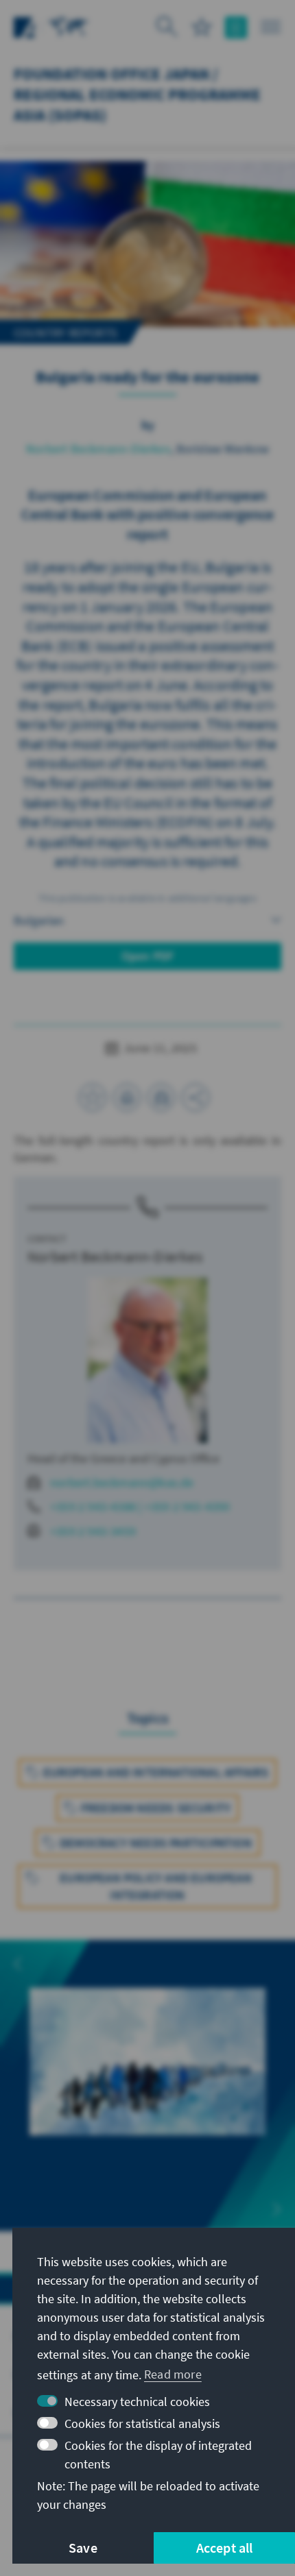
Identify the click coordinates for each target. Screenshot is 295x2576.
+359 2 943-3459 (93, 1531)
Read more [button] (173, 2374)
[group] (147, 2077)
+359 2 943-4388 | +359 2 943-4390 (140, 1506)
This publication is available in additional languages (147, 898)
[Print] (127, 1097)
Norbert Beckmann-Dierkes (98, 449)
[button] (18, 1964)
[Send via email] (161, 1097)
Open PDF (148, 956)
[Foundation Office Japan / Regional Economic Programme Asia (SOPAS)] (69, 26)
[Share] (196, 1097)
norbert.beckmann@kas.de (122, 1482)
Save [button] (83, 2548)
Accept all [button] (225, 2548)
